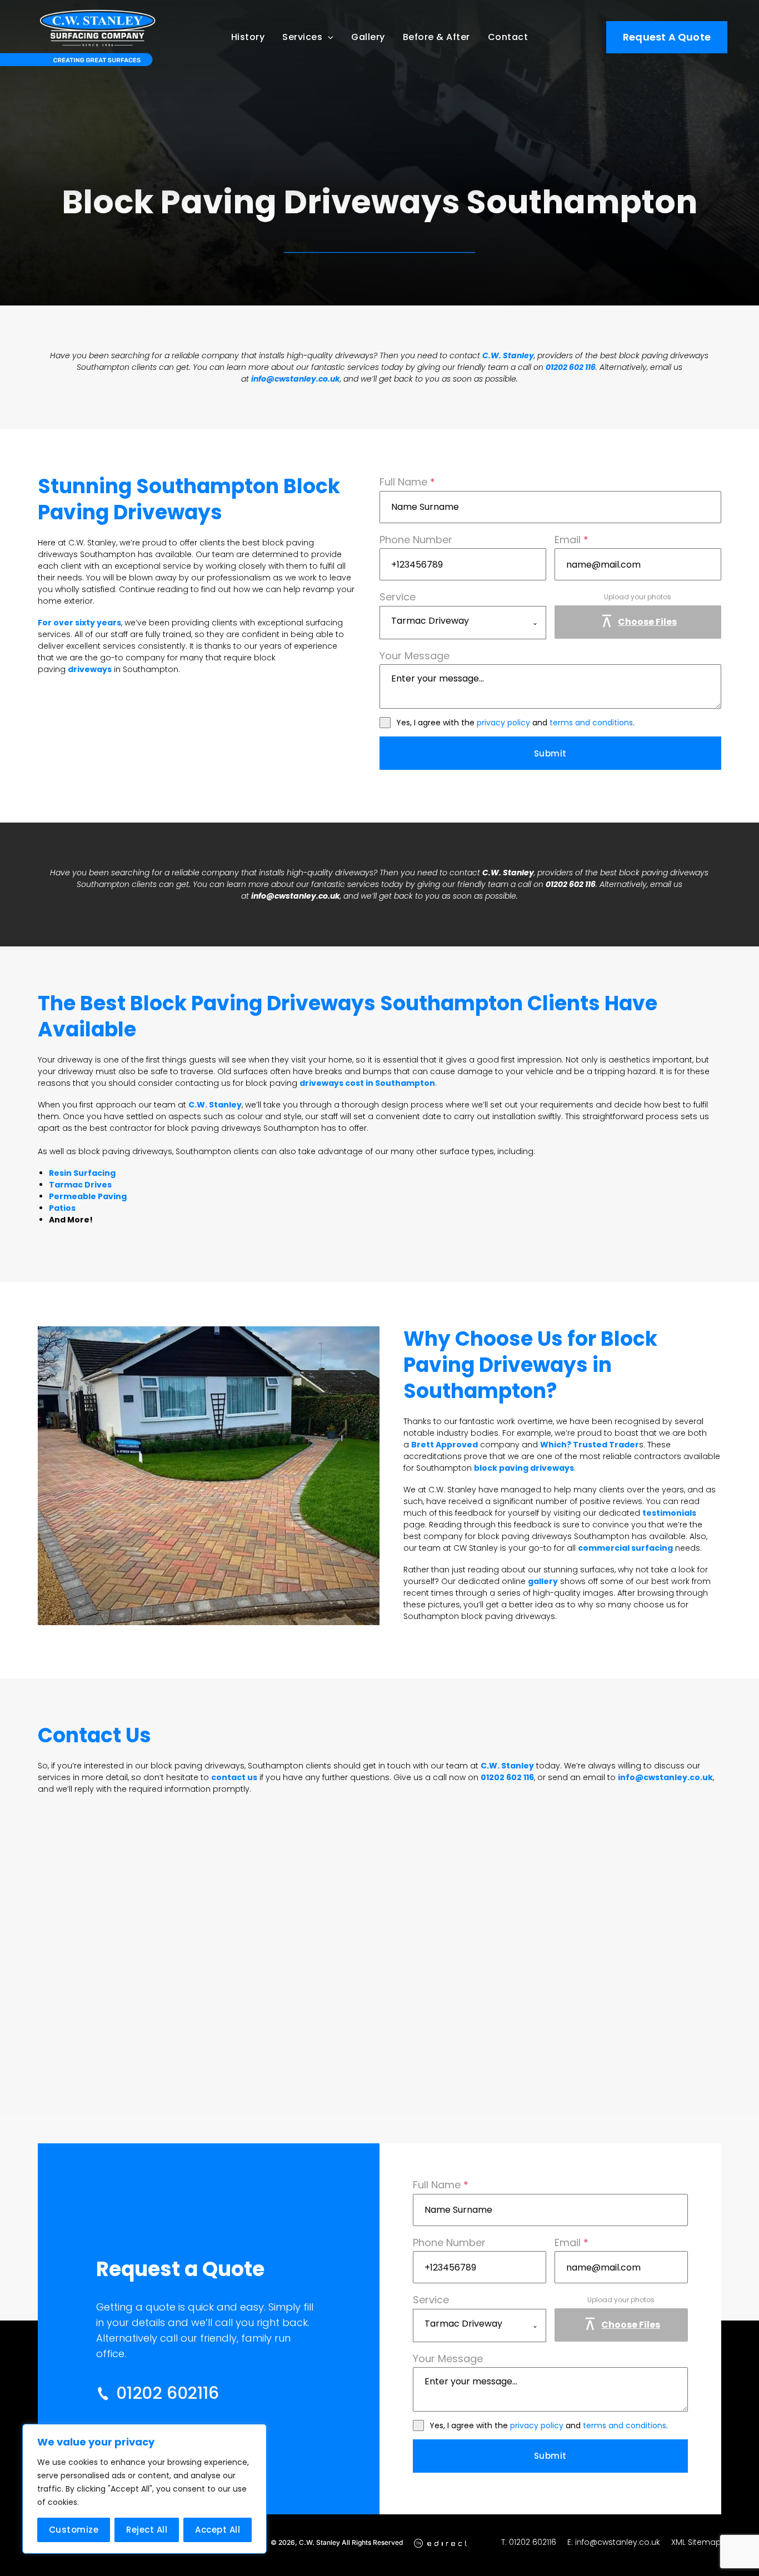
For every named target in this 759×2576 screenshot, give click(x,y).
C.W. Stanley (508, 355)
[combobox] (463, 623)
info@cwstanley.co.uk (296, 379)
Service (398, 597)
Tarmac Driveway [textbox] (430, 621)
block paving (643, 873)
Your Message (415, 656)
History (248, 37)
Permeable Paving (88, 1196)
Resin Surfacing (82, 1173)
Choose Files (647, 622)
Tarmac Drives (80, 1185)
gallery (543, 1581)
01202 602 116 (571, 367)
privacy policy (503, 723)
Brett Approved (445, 1445)
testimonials (669, 1513)
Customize (74, 2530)
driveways (90, 669)
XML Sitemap (696, 2542)
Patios (62, 1208)
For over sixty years (79, 623)
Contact (508, 37)
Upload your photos (638, 597)
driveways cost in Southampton (367, 1083)
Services (302, 37)
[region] (144, 2489)
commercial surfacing (625, 1548)
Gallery (368, 37)
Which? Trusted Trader (590, 1445)
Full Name (407, 482)
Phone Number (416, 540)
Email (571, 540)
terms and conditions (591, 723)
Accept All (218, 2530)
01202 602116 (533, 2542)
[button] (328, 37)
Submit (550, 753)
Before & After (436, 37)
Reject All (147, 2530)
